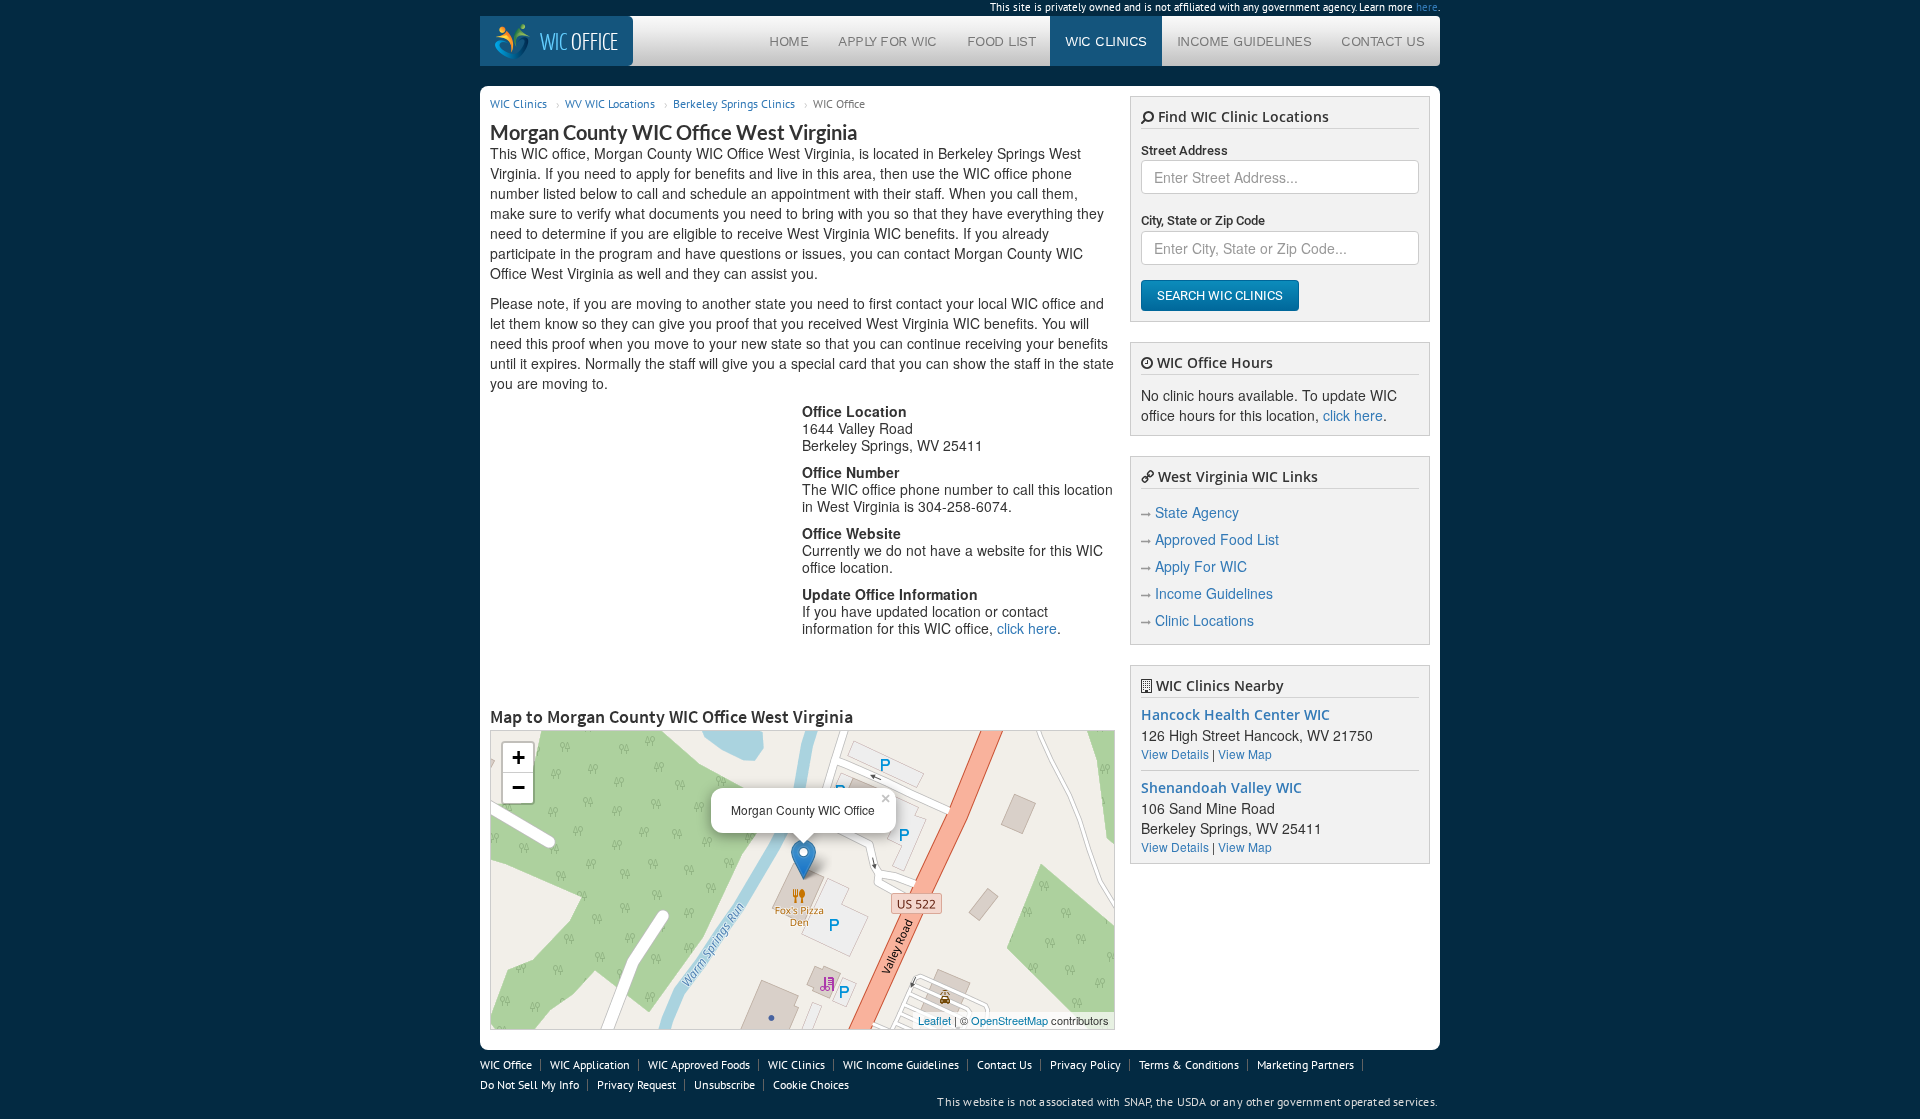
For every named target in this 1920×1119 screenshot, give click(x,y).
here (1427, 7)
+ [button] (518, 757)
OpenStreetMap (1009, 1020)
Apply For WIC (887, 41)
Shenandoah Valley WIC (1221, 788)
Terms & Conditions (1189, 1064)
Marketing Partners (1305, 1064)
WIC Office (506, 1064)
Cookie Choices (811, 1084)
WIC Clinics (1106, 41)
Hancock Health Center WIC (1235, 715)
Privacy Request (636, 1084)
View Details (1175, 753)
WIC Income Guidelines (901, 1064)
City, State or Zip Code (1203, 220)
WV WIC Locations (610, 103)
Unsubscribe (724, 1084)
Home (788, 41)
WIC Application (590, 1064)
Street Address (1184, 150)
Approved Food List (1217, 539)
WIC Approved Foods (699, 1064)
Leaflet (934, 1020)
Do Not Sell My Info (529, 1084)
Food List (1001, 41)
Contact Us (1382, 41)
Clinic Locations (1204, 620)
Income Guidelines (1244, 41)
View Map (1245, 753)
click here (1027, 628)
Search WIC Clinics (1220, 295)
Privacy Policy (1085, 1064)
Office (579, 41)
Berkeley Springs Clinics (734, 103)
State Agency (1197, 512)
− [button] (518, 787)
